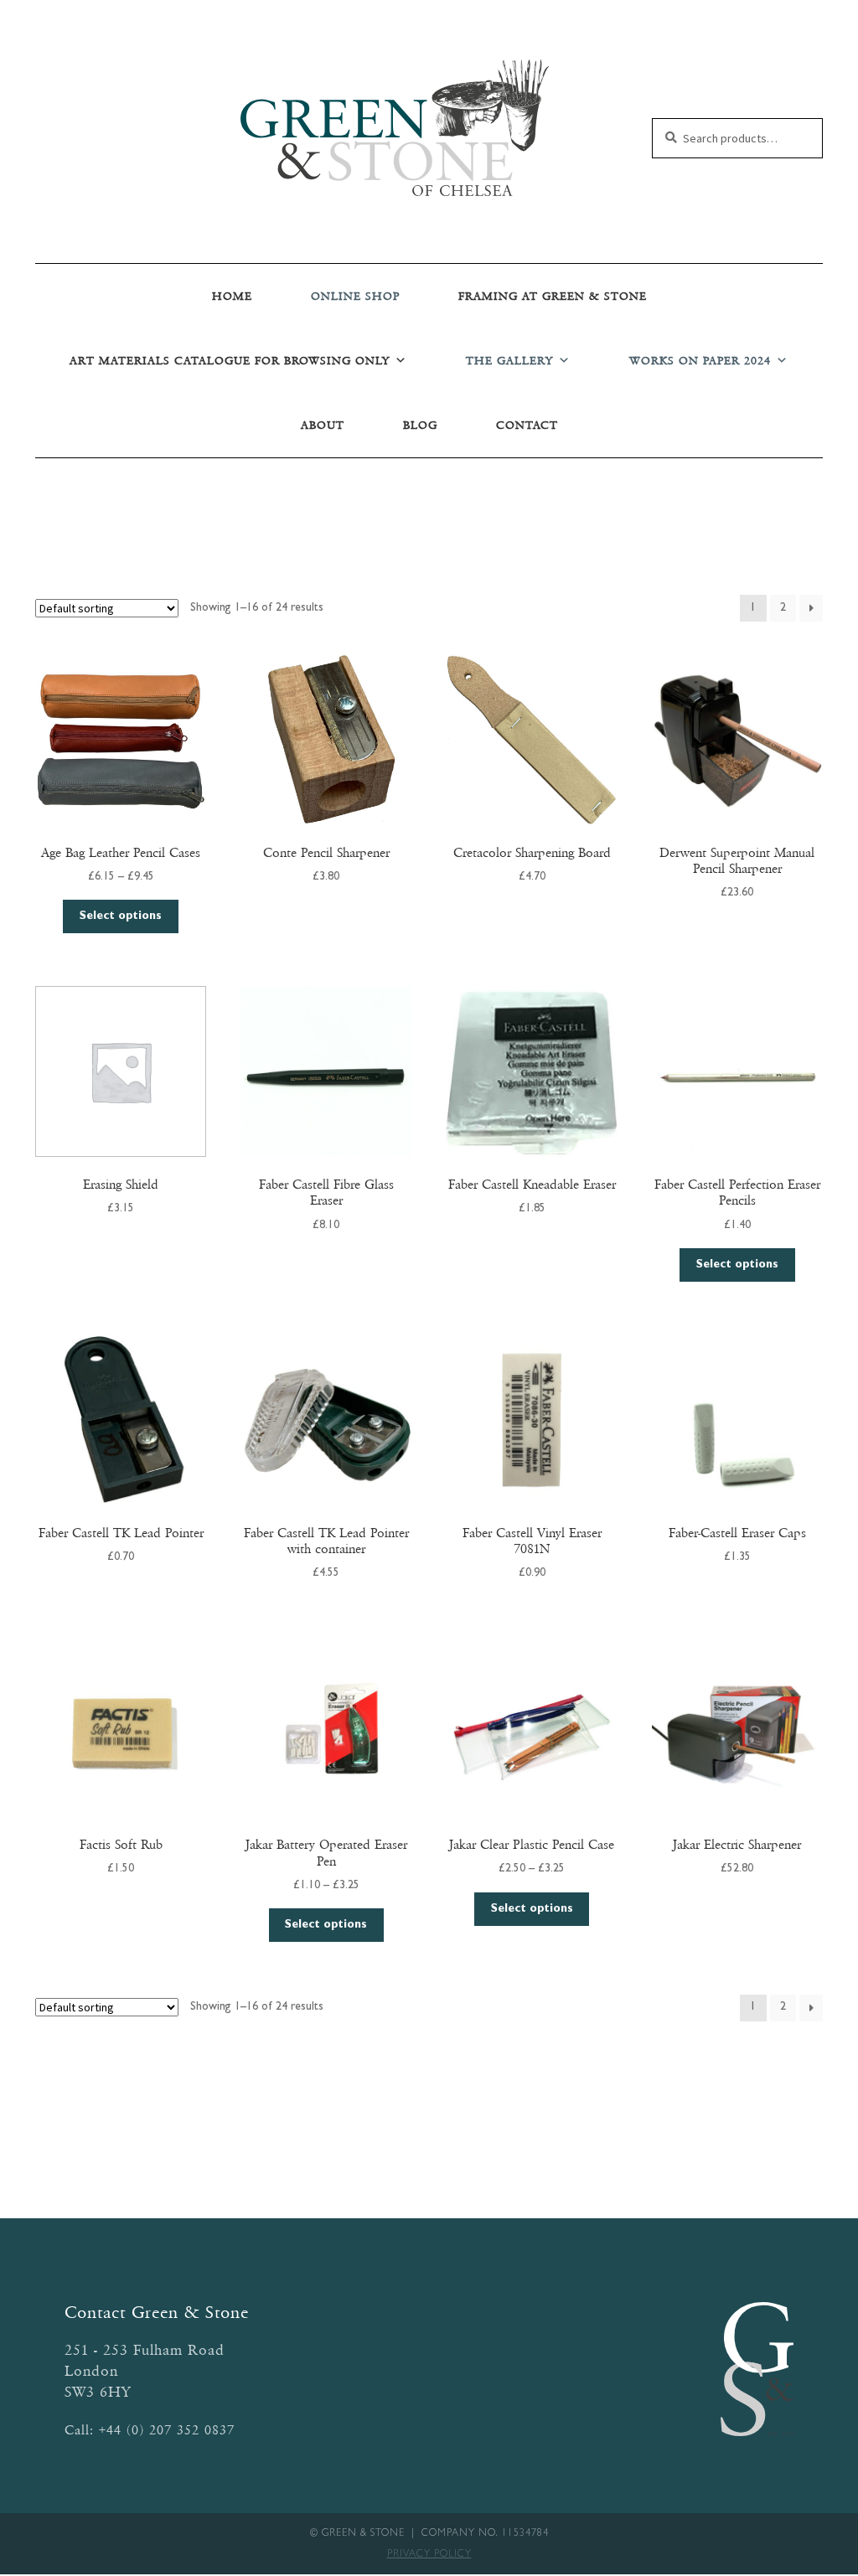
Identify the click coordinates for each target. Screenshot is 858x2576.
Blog (420, 425)
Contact (527, 425)
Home (232, 296)
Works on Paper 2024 (700, 361)
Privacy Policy (429, 2555)
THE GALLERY (509, 361)
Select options (121, 916)
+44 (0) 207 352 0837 (167, 2430)
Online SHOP (355, 296)
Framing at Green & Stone (553, 296)
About (323, 425)
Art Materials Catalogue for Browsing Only (230, 361)
